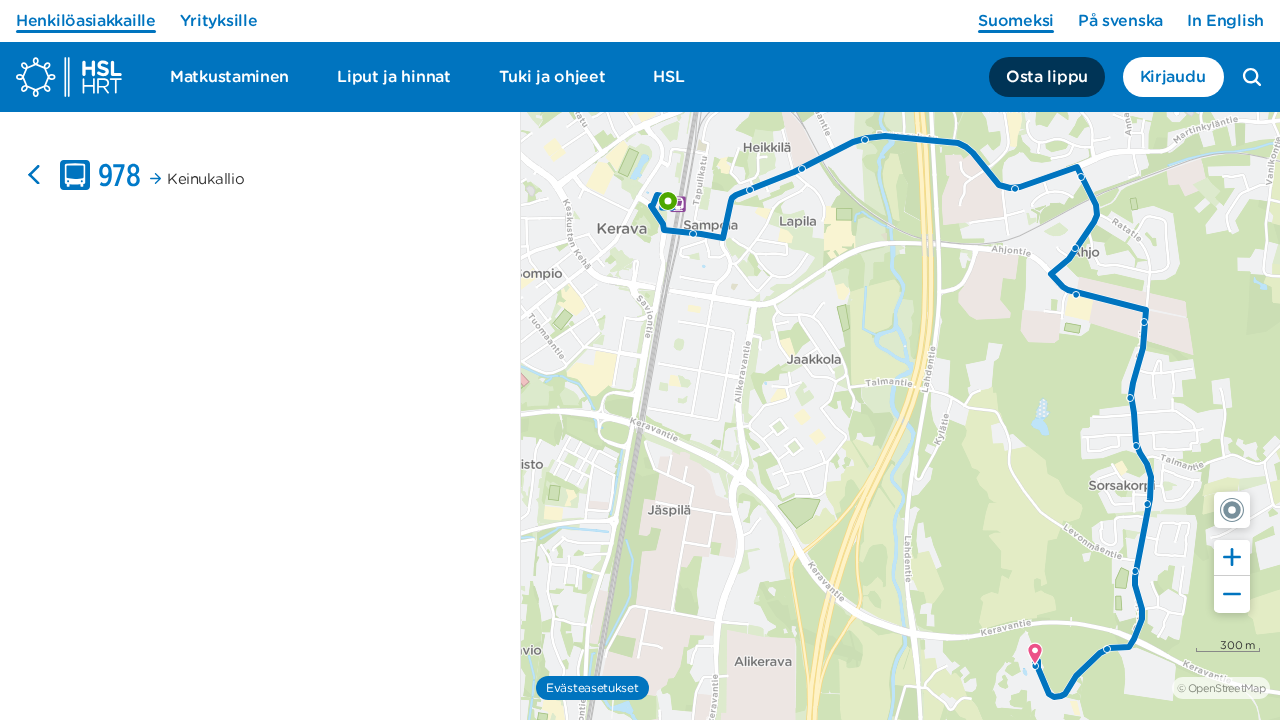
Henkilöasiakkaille (86, 20)
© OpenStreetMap (1221, 688)
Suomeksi (1016, 20)
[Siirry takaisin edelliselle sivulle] (34, 175)
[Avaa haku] (1252, 77)
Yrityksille (219, 20)
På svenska (1120, 20)
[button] (1232, 510)
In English (1225, 20)
